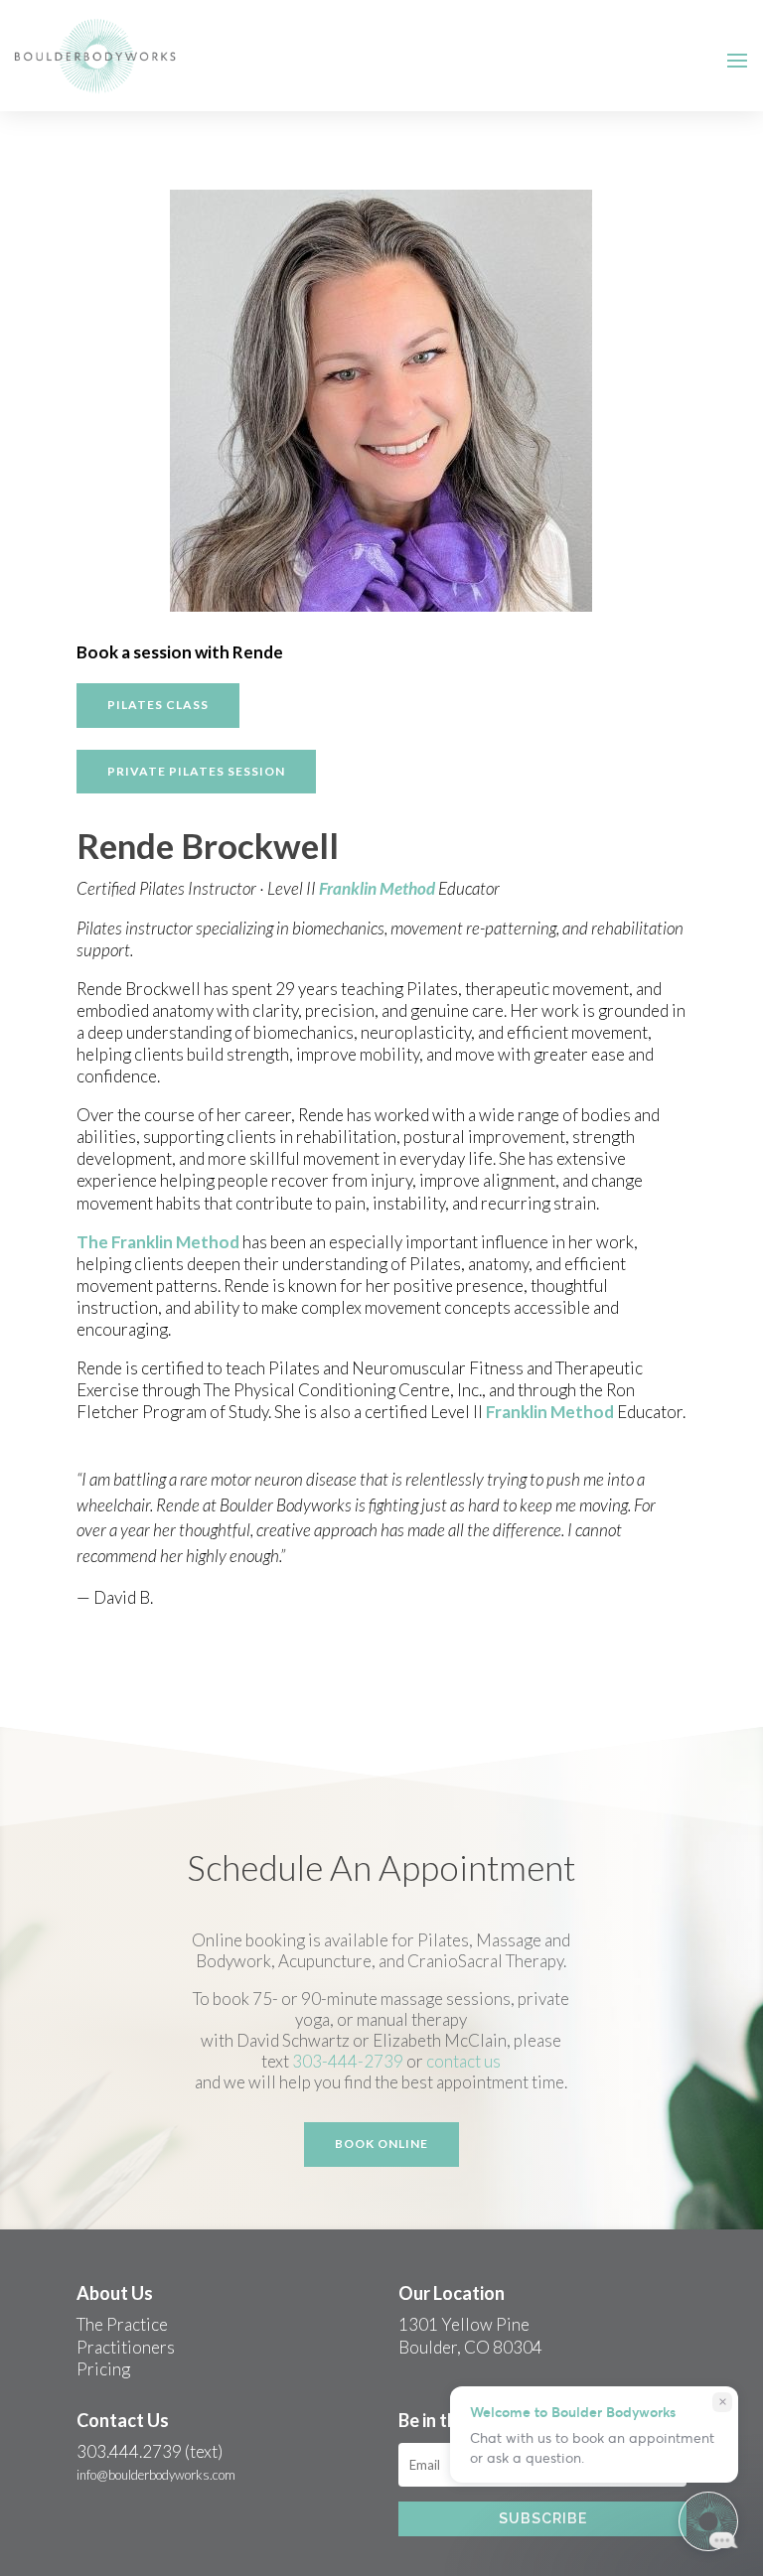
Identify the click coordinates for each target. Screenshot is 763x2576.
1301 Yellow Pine (464, 2324)
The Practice (122, 2324)
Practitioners (126, 2347)
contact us (463, 2061)
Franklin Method (377, 888)
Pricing (103, 2369)
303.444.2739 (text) (150, 2451)
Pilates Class (158, 705)
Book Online (381, 2144)
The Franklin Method (158, 1242)
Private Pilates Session (196, 771)
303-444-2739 (348, 2061)
